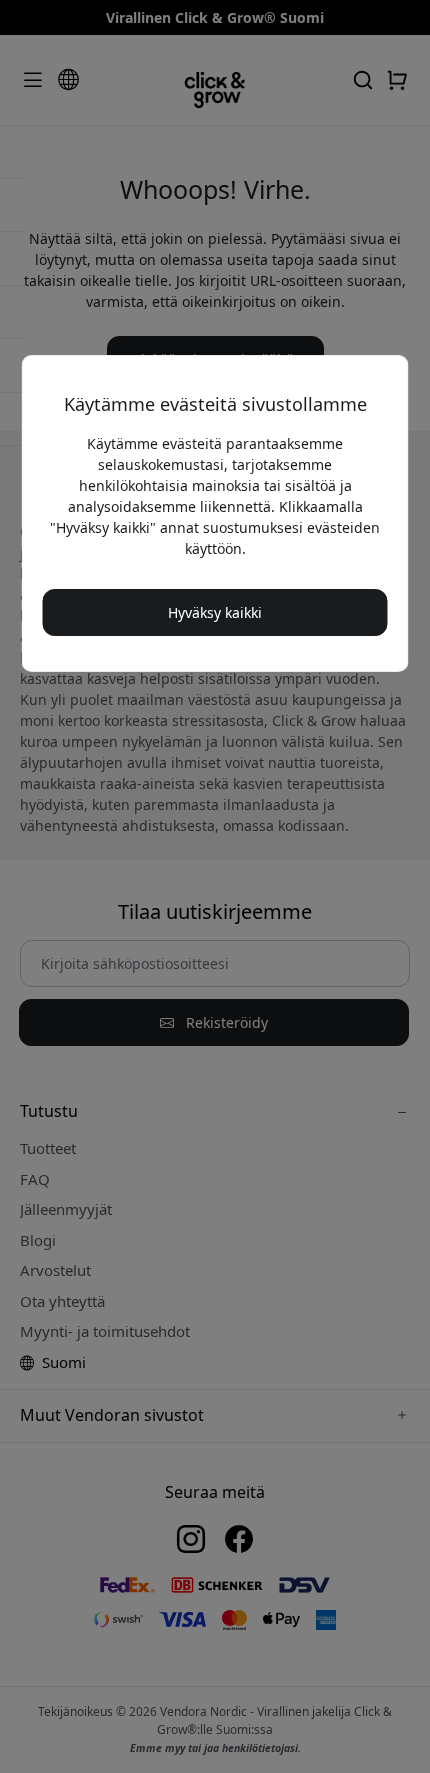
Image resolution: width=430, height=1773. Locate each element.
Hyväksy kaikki (215, 612)
